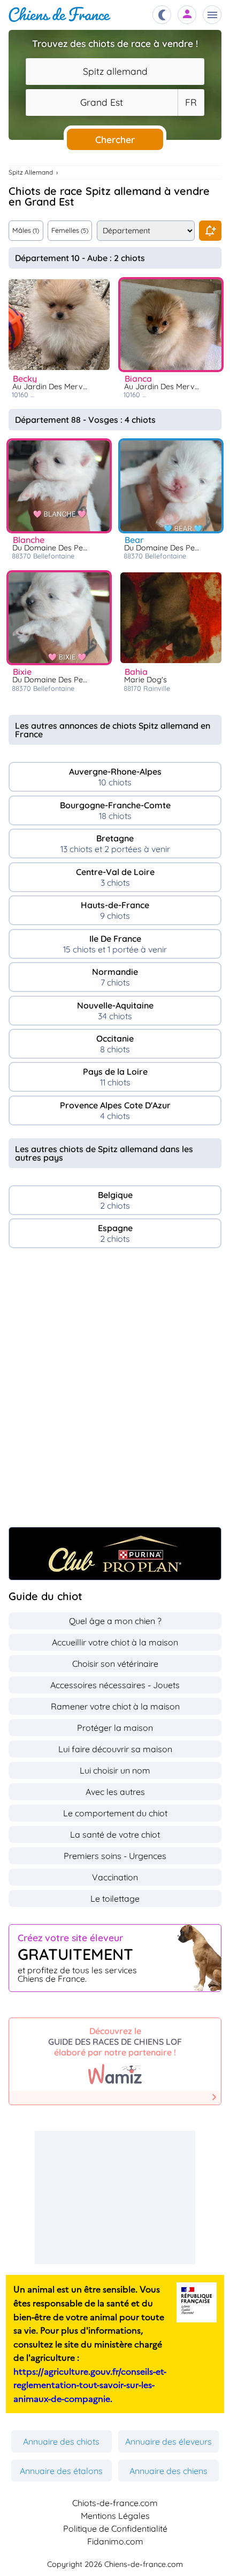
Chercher (115, 139)
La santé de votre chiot (115, 1834)
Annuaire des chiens (168, 2471)
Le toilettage (115, 1898)
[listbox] (191, 103)
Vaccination (115, 1877)
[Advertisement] (115, 1393)
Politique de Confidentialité (115, 2528)
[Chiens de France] (60, 15)
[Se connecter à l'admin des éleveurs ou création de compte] (187, 15)
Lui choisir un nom (115, 1770)
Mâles (26, 230)
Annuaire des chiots (61, 2441)
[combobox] (115, 72)
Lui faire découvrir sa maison (115, 1749)
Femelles (70, 230)
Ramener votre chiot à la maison (115, 1706)
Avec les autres (115, 1792)
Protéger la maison (115, 1728)
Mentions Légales (115, 2516)
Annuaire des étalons (61, 2471)
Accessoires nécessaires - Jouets (115, 1685)
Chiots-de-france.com (115, 2503)
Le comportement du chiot (115, 1813)
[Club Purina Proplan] (115, 1554)
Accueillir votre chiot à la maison (115, 1642)
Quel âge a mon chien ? (115, 1621)
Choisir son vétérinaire (115, 1664)
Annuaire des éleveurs (168, 2441)
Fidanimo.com (115, 2541)
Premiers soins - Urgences (115, 1856)
